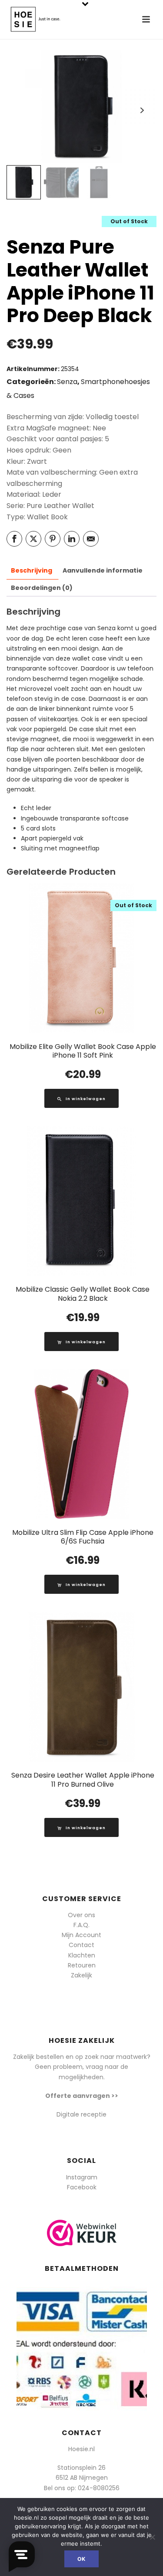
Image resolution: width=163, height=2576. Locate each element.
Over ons (81, 1915)
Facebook (82, 2187)
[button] (81, 1342)
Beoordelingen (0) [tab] (42, 588)
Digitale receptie (81, 2114)
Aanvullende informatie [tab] (103, 570)
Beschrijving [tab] (32, 570)
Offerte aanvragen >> (82, 2096)
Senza (67, 382)
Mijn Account (81, 1935)
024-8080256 (99, 2488)
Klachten (82, 1955)
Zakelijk (81, 1975)
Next (142, 110)
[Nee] (152, 2537)
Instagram (82, 2177)
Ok (81, 2559)
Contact (81, 1945)
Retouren (82, 1965)
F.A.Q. (81, 1925)
